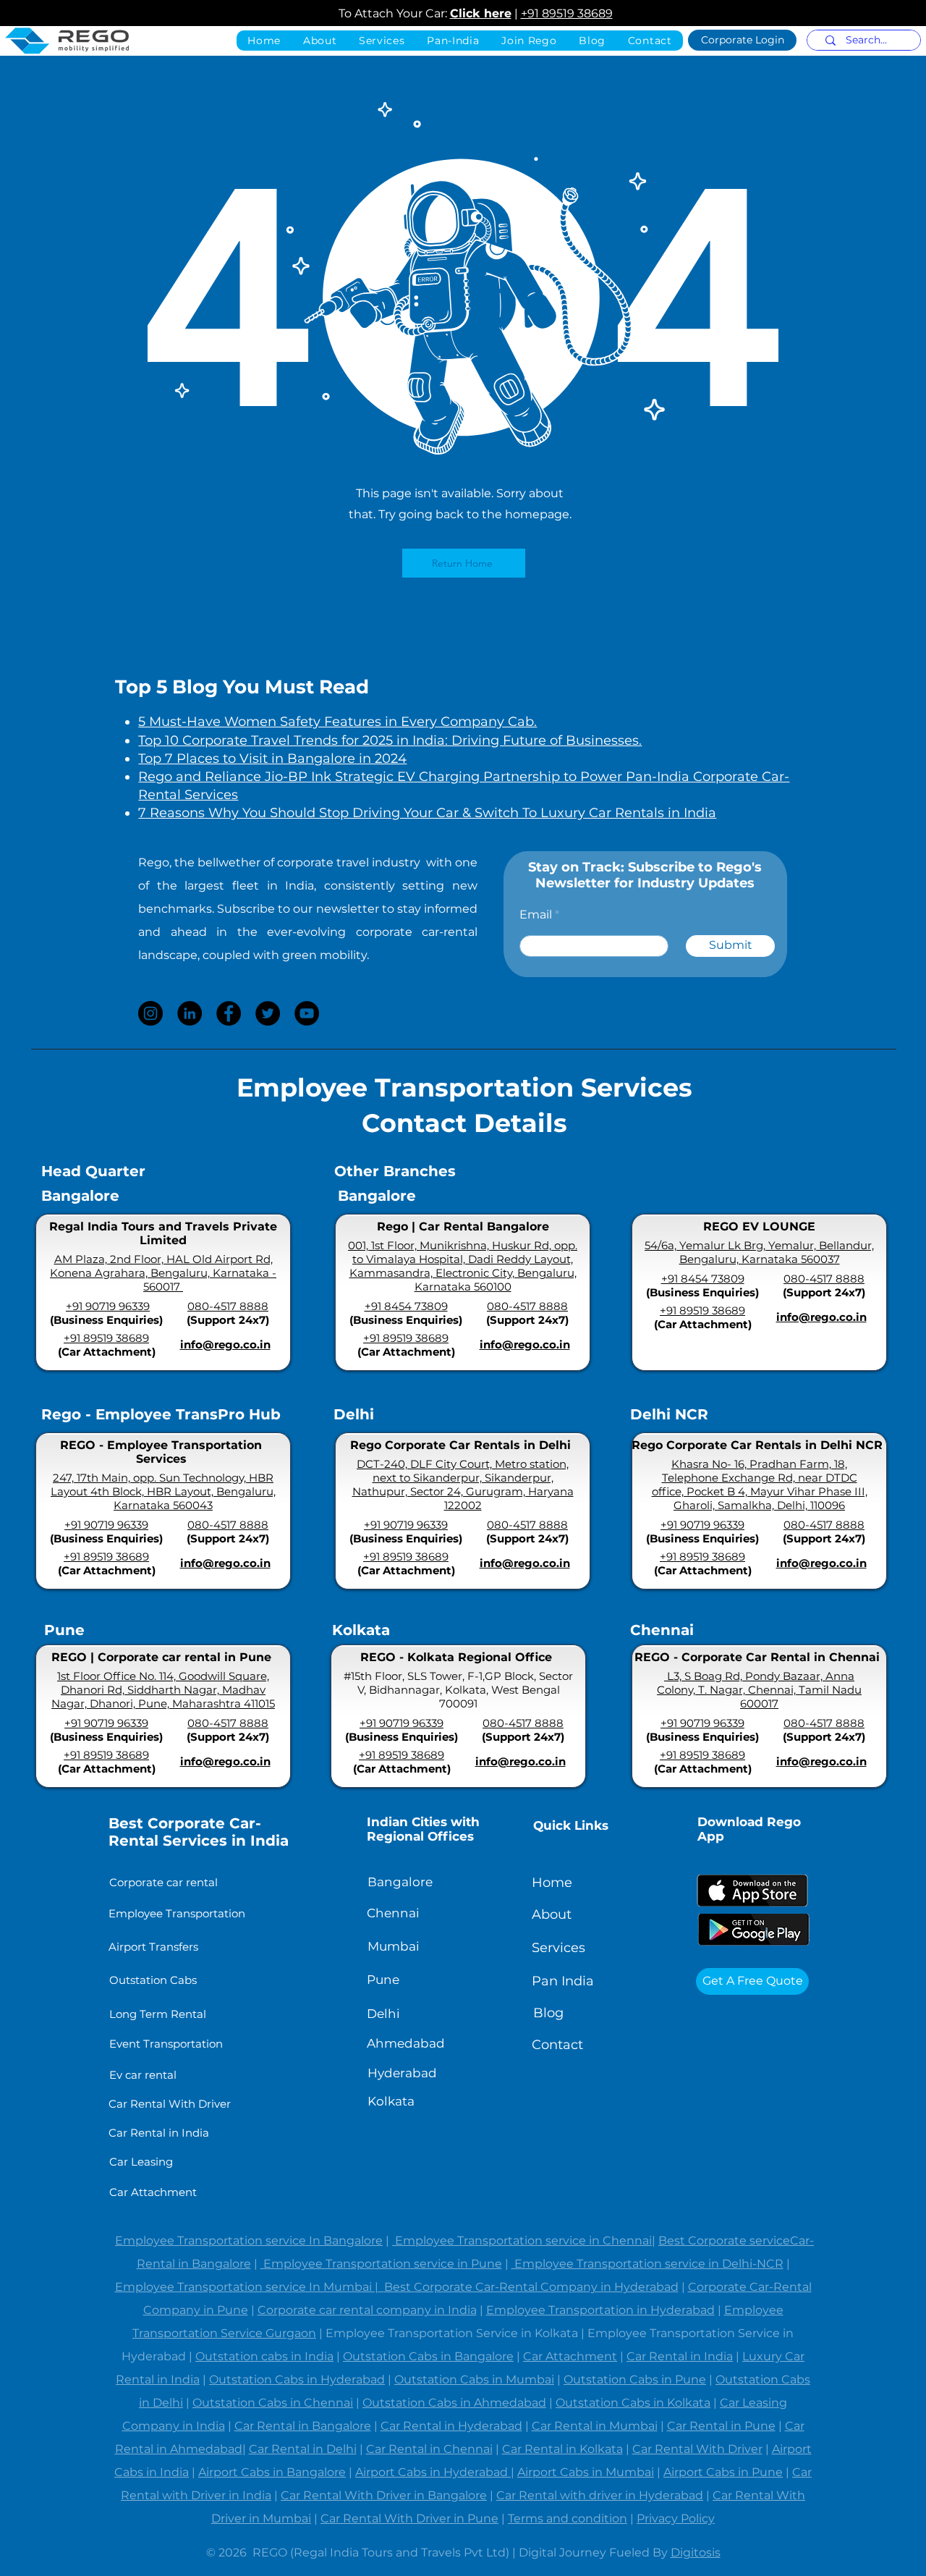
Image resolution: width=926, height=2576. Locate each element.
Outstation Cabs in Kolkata (633, 2403)
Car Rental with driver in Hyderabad (600, 2495)
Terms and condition (568, 2518)
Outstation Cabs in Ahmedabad (454, 2403)
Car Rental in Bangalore (303, 2426)
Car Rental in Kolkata (562, 2449)
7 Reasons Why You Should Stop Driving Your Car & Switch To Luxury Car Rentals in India (427, 813)
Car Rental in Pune (721, 2426)
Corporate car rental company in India (367, 2310)
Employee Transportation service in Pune (381, 2264)
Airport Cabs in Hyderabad (433, 2472)
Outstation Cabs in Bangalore (428, 2356)
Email (536, 915)
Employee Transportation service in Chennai (522, 2241)
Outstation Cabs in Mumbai (474, 2379)
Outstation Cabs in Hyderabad (297, 2379)
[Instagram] (150, 1013)
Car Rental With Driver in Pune (409, 2518)
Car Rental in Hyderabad (451, 2426)
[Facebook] (229, 1013)
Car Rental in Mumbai (595, 2426)
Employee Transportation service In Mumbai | (250, 2287)
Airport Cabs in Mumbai (586, 2472)
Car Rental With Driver (697, 2449)
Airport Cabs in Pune (723, 2472)
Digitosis (696, 2552)
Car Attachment (570, 2356)
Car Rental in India (680, 2356)
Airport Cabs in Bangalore (272, 2472)
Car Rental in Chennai (429, 2449)
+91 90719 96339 (108, 1306)
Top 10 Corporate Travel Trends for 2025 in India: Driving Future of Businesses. (390, 740)
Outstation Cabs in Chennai (273, 2403)
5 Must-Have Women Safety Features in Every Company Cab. (337, 722)
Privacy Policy (676, 2518)
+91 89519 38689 (567, 13)
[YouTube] (307, 1013)
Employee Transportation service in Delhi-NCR (647, 2264)
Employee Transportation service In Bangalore (249, 2241)
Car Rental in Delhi (303, 2449)
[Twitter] (268, 1013)
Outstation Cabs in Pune (635, 2379)
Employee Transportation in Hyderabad (600, 2310)
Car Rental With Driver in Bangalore (384, 2495)
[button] (453, 41)
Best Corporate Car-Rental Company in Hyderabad (531, 2287)
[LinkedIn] (190, 1013)
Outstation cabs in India (264, 2356)
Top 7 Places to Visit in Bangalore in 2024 (272, 759)
